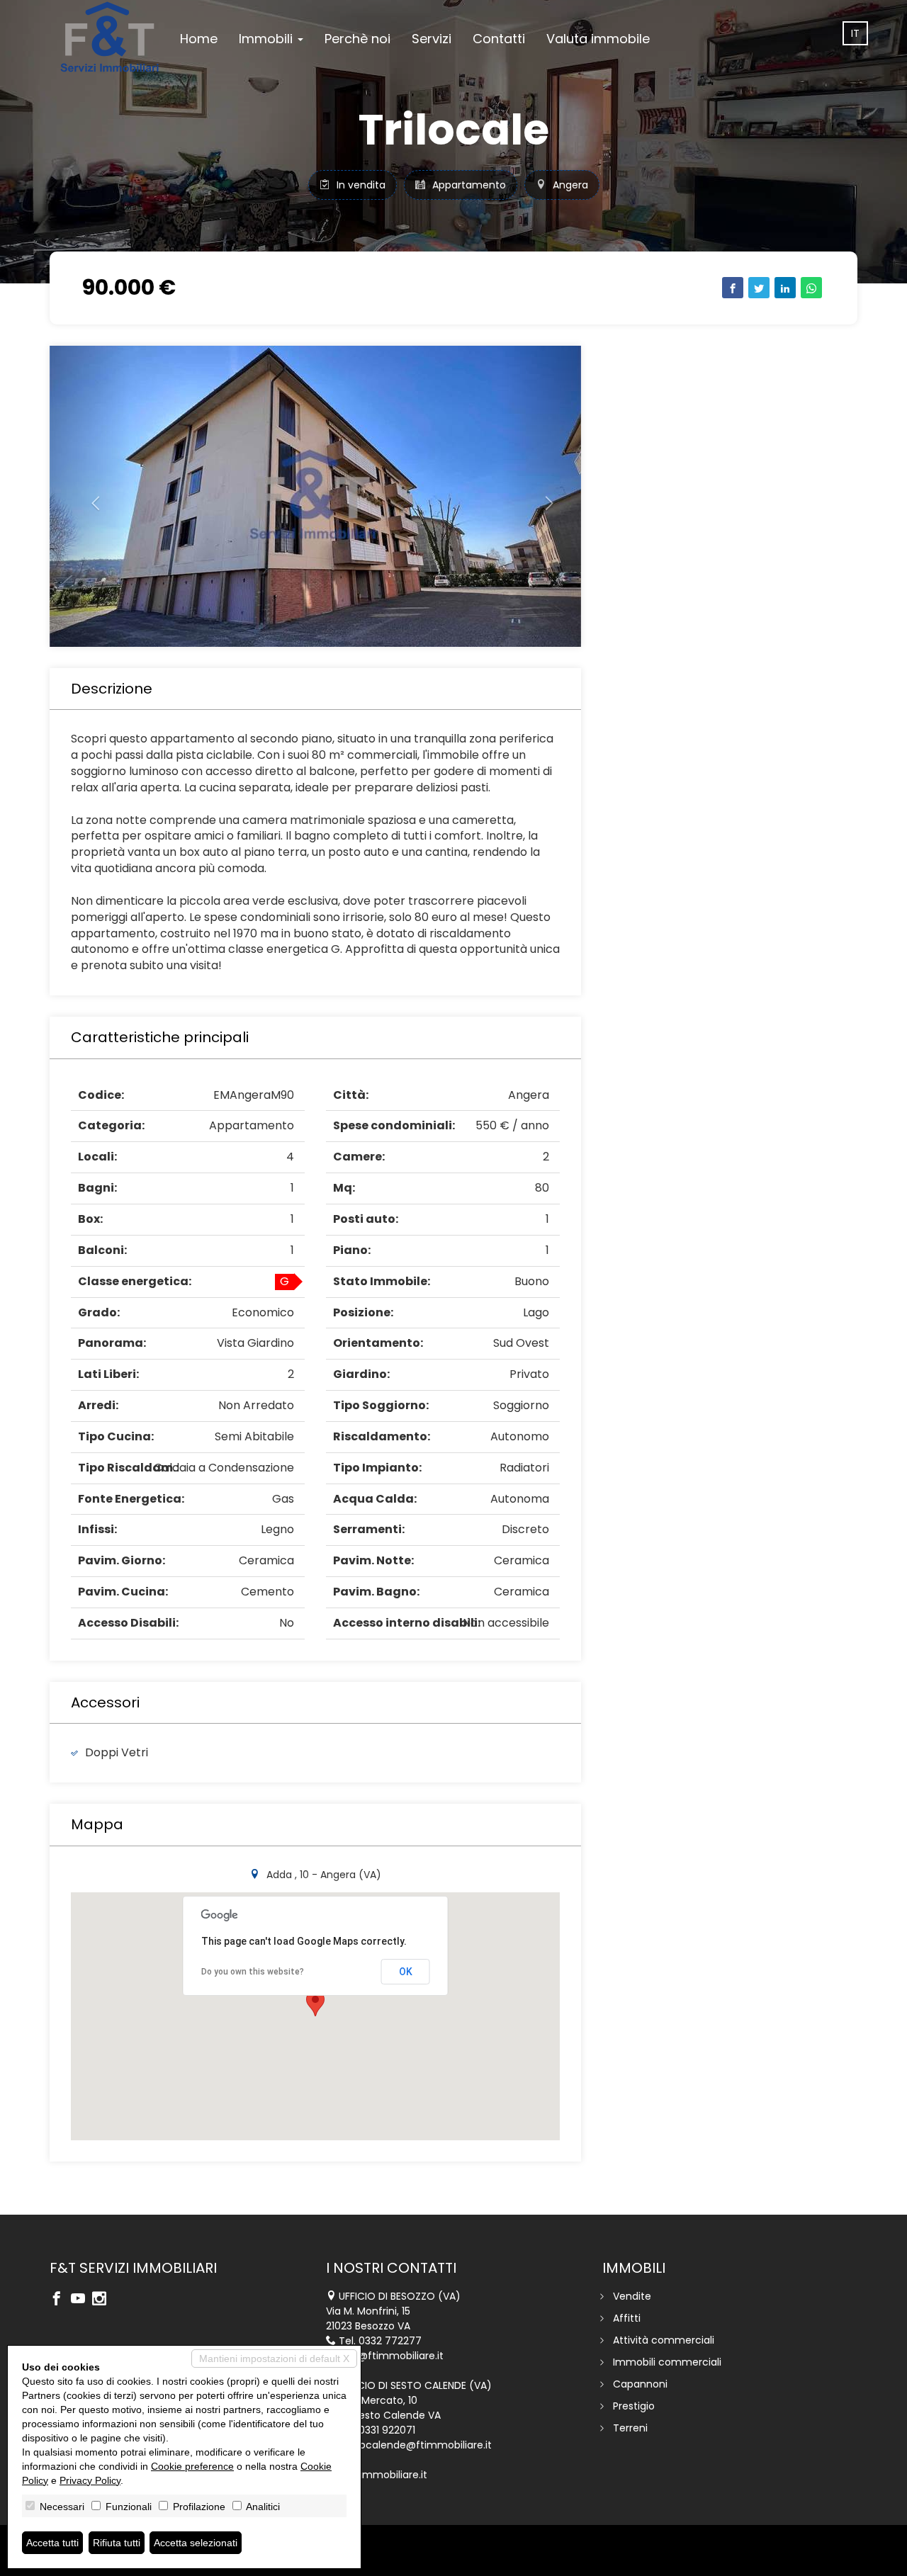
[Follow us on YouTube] (81, 2300)
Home (199, 39)
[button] (90, 496)
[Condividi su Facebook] (733, 288)
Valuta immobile (598, 39)
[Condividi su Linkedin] (785, 288)
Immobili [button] (267, 39)
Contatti (499, 39)
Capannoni (640, 2384)
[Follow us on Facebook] (60, 2300)
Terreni (630, 2428)
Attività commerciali (664, 2340)
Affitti (627, 2318)
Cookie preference (192, 2466)
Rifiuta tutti (117, 2543)
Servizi (432, 39)
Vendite (632, 2296)
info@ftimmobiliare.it (391, 2356)
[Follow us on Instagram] (103, 2300)
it (855, 33)
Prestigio (634, 2406)
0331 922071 (387, 2430)
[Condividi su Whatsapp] (811, 288)
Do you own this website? (253, 1972)
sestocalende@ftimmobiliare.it (415, 2445)
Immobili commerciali (667, 2362)
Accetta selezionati (196, 2543)
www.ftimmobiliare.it (377, 2475)
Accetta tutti (52, 2543)
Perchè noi (357, 39)
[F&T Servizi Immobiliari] (109, 37)
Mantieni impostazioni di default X (274, 2358)
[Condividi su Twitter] (759, 288)
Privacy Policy (90, 2480)
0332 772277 (390, 2341)
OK (406, 1972)
